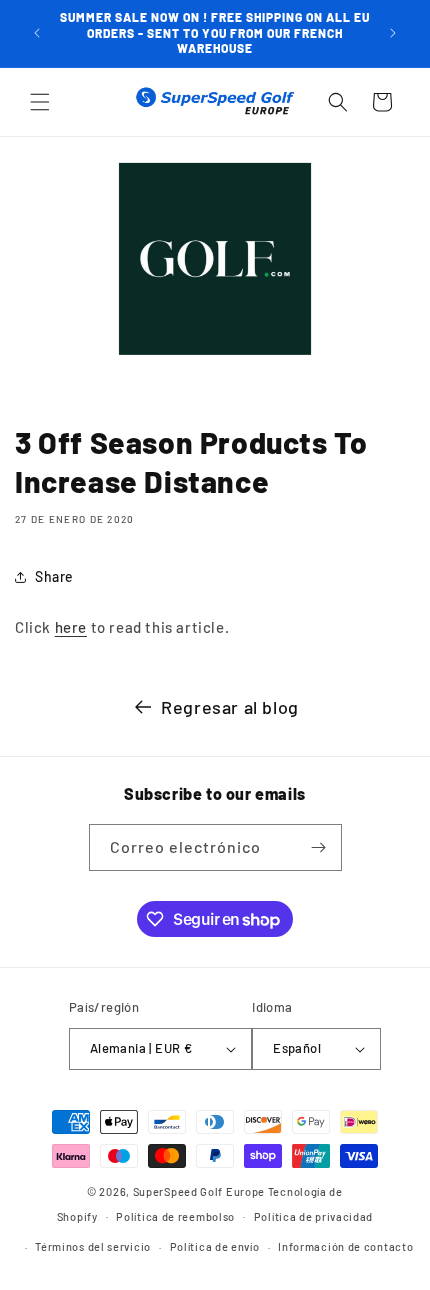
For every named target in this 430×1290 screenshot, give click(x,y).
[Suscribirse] (319, 847)
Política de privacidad (313, 1216)
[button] (40, 102)
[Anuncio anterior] (37, 33)
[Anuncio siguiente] (393, 33)
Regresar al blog (230, 707)
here (71, 627)
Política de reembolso (175, 1216)
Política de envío (215, 1246)
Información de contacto (345, 1246)
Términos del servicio (93, 1246)
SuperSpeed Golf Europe (199, 1191)
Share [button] (54, 576)
